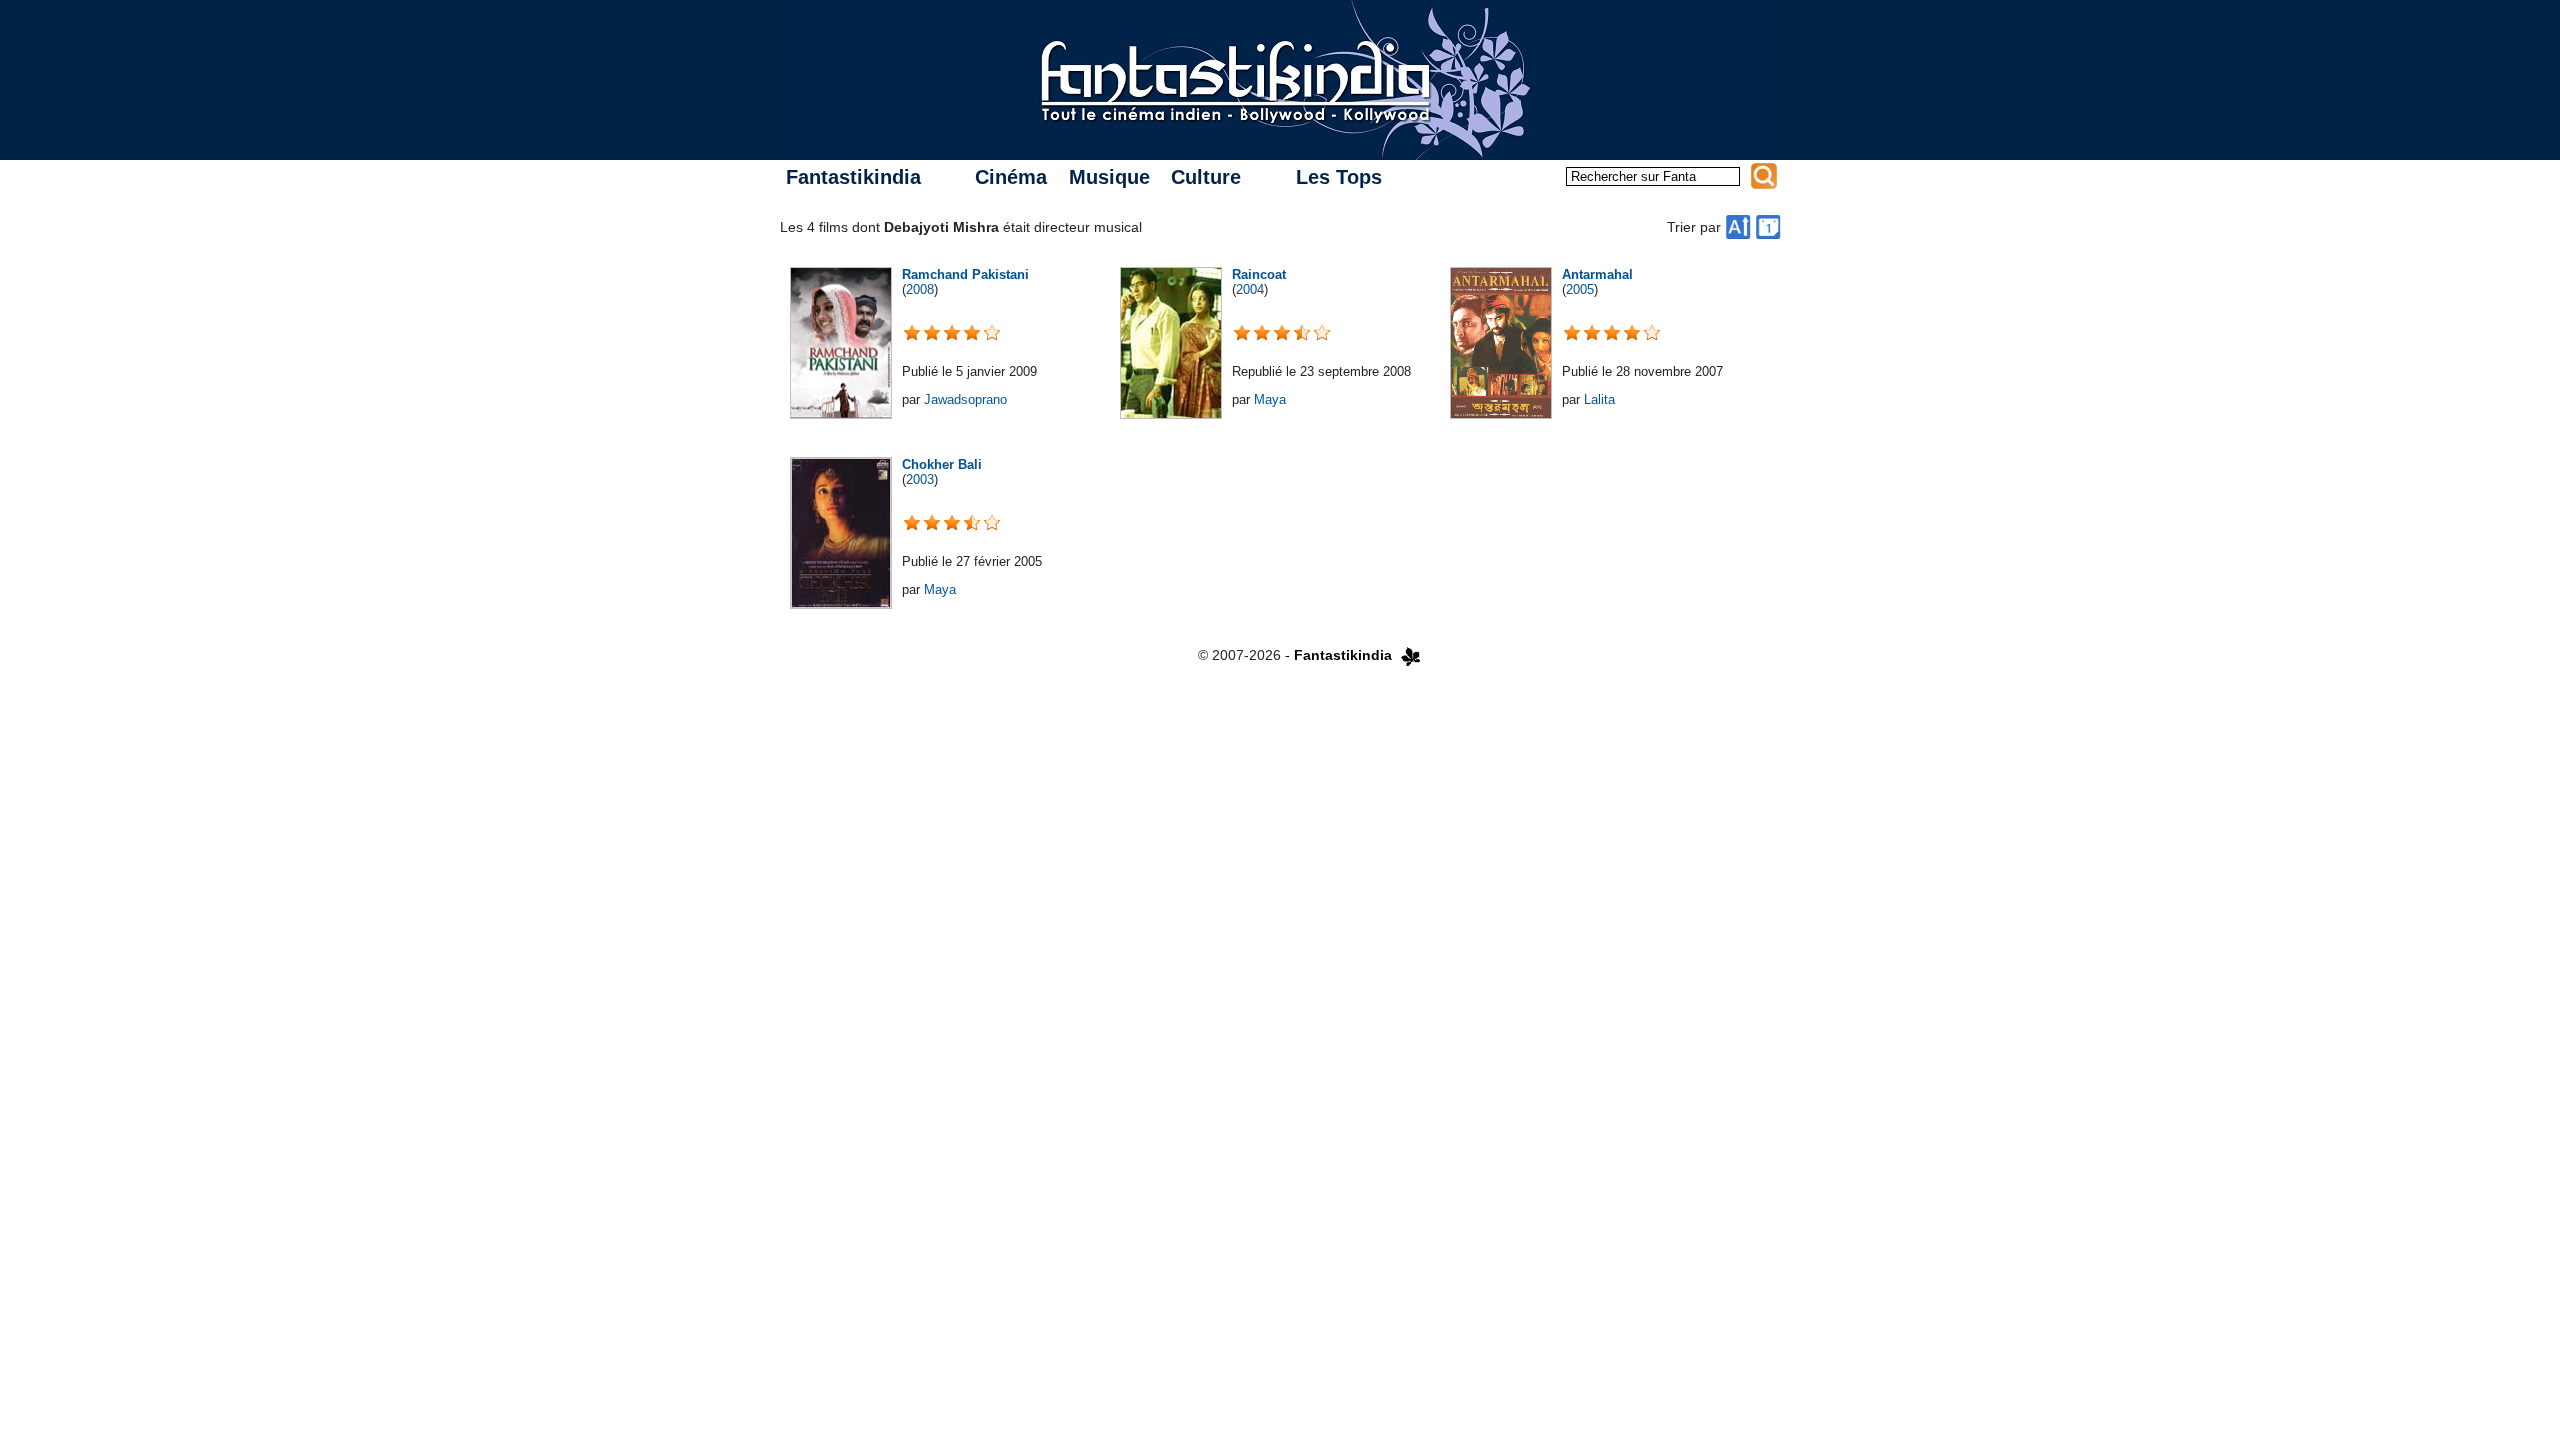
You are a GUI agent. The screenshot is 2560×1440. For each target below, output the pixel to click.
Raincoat (1259, 274)
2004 (1250, 289)
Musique (1109, 177)
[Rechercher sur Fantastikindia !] (1764, 176)
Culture (1206, 177)
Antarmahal (1597, 274)
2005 (1580, 289)
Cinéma (1011, 177)
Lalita (1599, 399)
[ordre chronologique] (1768, 227)
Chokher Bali (942, 464)
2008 (920, 289)
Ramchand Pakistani (965, 274)
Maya (1270, 399)
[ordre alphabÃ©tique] (1738, 227)
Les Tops (1339, 177)
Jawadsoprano (965, 399)
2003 (920, 479)
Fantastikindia (853, 177)
